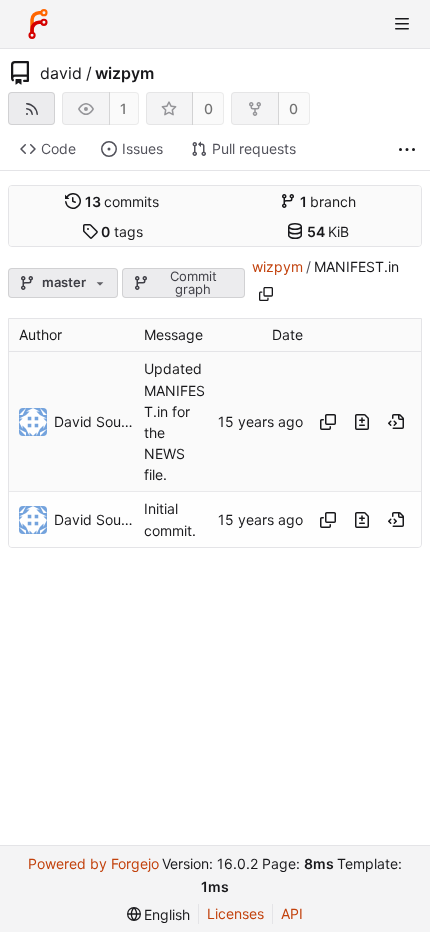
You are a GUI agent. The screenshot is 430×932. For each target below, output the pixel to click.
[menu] (159, 914)
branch (328, 201)
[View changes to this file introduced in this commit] (362, 422)
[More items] (407, 149)
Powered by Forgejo (93, 863)
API (292, 913)
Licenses (235, 913)
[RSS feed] (31, 108)
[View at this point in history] (396, 422)
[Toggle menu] (402, 24)
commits (122, 201)
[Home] (38, 24)
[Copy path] (266, 294)
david (61, 73)
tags (122, 231)
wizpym (124, 73)
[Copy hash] (328, 422)
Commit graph (193, 282)
